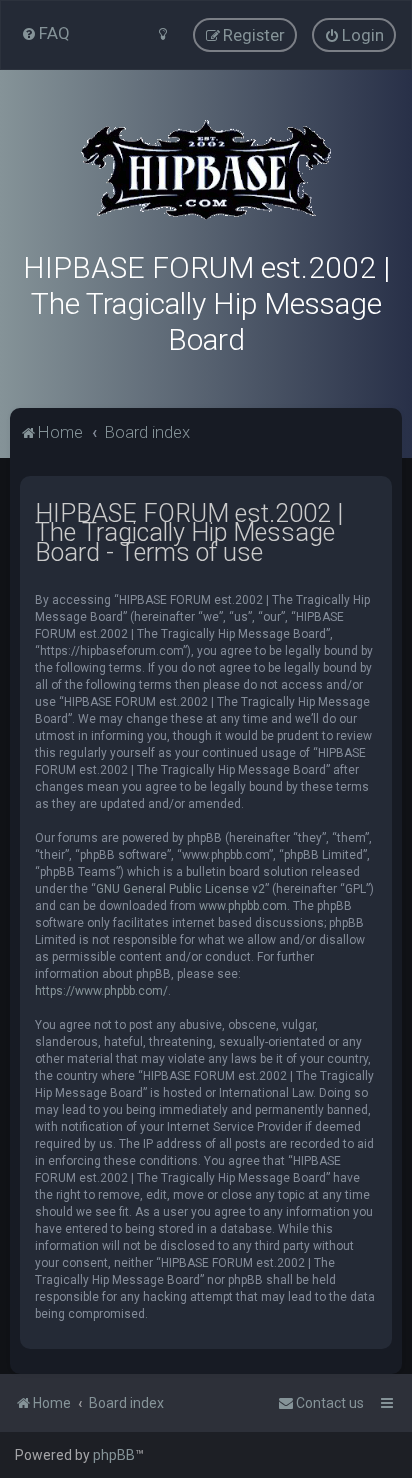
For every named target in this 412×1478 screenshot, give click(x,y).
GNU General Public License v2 (180, 889)
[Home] (206, 170)
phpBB (114, 1455)
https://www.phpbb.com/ (101, 991)
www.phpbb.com (243, 906)
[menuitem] (45, 33)
